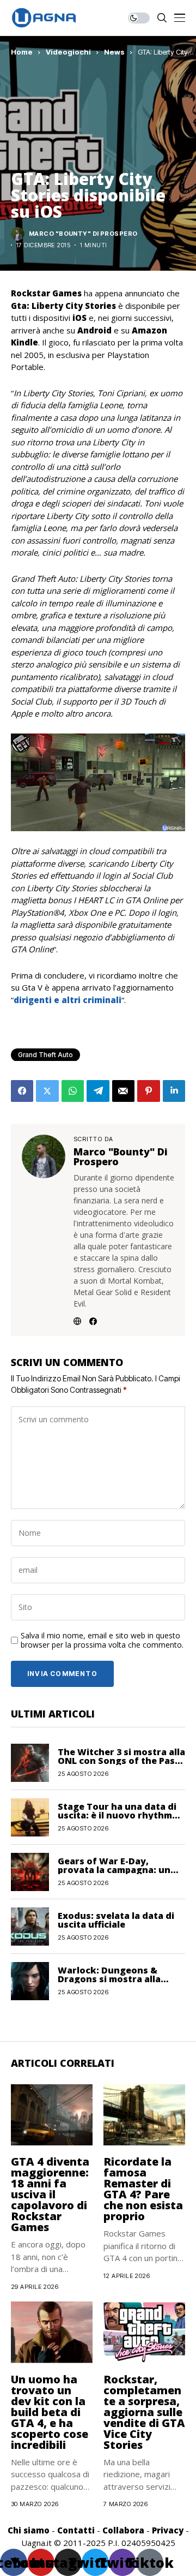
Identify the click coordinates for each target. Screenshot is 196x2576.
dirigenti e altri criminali (68, 1000)
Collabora (123, 2530)
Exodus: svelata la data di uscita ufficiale (116, 1920)
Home (22, 52)
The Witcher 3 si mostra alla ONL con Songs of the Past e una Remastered (121, 1761)
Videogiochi (68, 52)
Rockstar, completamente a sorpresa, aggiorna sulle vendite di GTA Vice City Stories (144, 2412)
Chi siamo (29, 2530)
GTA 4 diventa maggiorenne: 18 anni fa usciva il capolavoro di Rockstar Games (50, 2194)
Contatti (76, 2530)
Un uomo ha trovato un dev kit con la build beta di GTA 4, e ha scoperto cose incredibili (50, 2412)
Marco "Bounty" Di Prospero (83, 234)
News (114, 52)
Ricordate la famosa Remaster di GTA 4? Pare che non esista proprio (143, 2189)
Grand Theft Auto (45, 1055)
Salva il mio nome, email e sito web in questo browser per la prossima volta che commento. (102, 1641)
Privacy (168, 2530)
